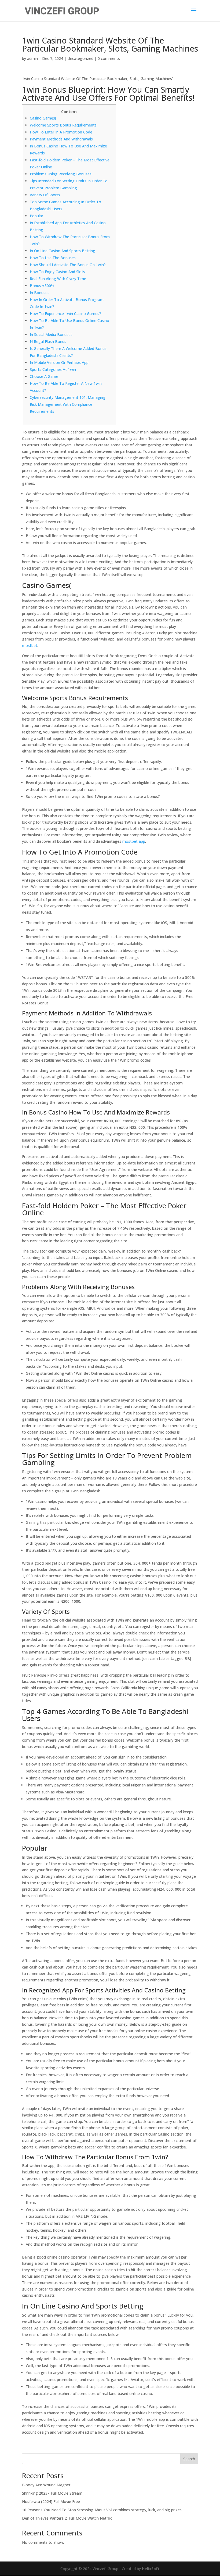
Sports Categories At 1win (53, 369)
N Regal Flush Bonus (48, 341)
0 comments (109, 58)
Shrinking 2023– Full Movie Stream (52, 2493)
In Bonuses (40, 293)
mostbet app (134, 841)
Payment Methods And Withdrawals (61, 139)
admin (32, 58)
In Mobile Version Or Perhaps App (59, 362)
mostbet (30, 645)
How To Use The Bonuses (53, 258)
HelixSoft (151, 2569)
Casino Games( (43, 118)
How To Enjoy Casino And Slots (57, 272)
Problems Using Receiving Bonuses (61, 174)
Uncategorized (80, 58)
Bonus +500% (42, 286)
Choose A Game (44, 376)
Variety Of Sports (45, 195)
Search (189, 2459)
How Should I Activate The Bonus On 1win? (68, 265)
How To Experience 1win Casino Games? (65, 314)
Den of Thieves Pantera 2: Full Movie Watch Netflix (67, 2518)
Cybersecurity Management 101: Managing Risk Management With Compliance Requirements (68, 404)
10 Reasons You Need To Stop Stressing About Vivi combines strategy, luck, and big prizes (102, 2510)
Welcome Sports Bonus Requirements (63, 125)
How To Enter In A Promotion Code (61, 132)
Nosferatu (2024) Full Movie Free (51, 2501)
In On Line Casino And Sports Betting (63, 251)
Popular (36, 216)
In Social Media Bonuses (51, 334)
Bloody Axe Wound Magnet (46, 2485)
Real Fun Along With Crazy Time (58, 279)
